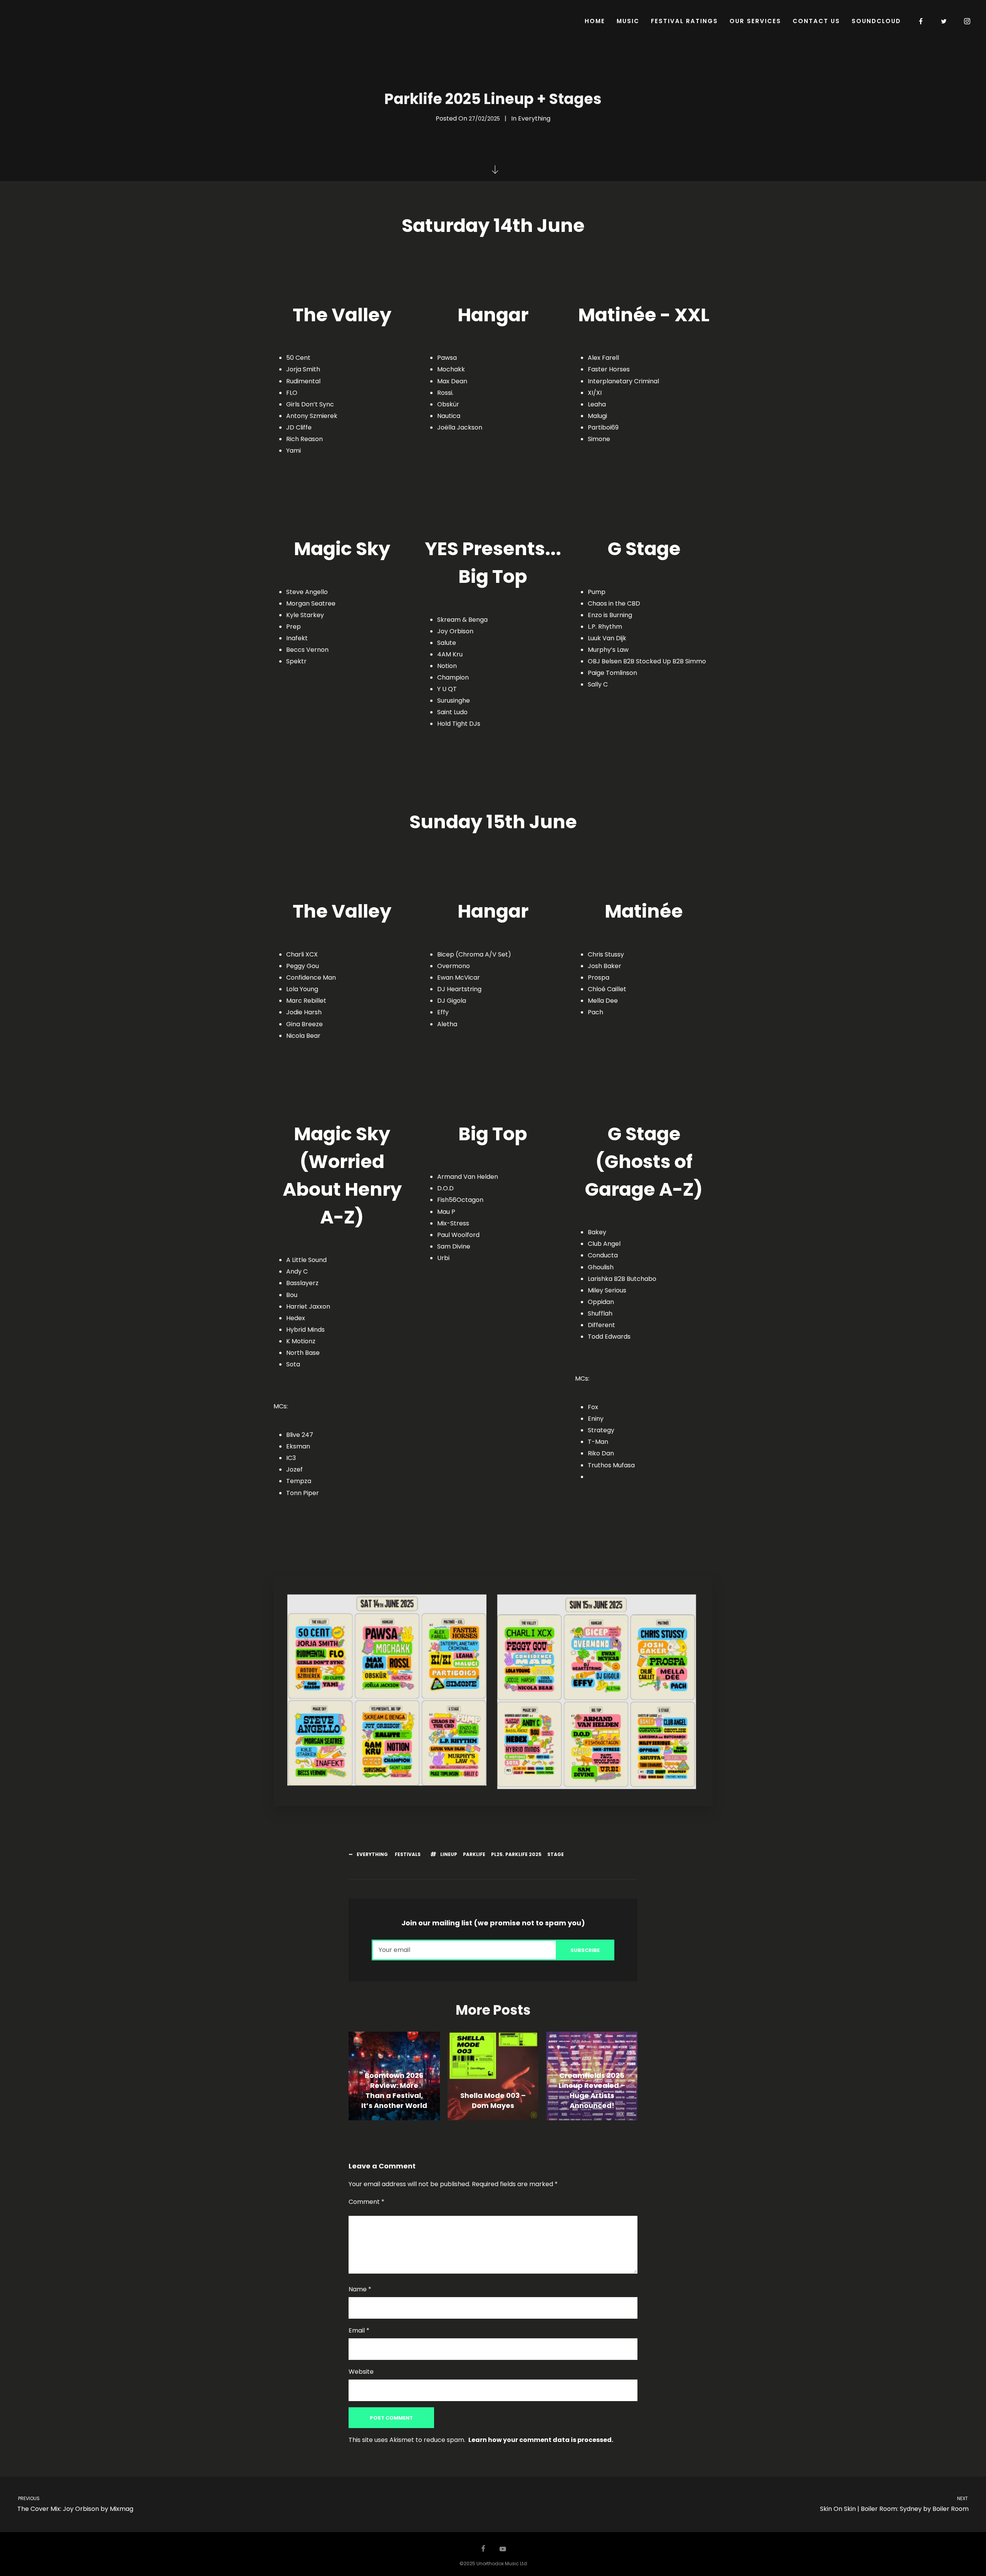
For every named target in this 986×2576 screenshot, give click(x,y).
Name (360, 2289)
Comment (366, 2202)
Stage (556, 1854)
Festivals (408, 1854)
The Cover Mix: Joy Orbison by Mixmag (75, 2504)
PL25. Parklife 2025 (516, 1854)
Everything (534, 118)
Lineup (449, 1854)
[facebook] (921, 21)
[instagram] (968, 21)
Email (359, 2330)
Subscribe (585, 1950)
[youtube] (503, 2553)
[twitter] (944, 21)
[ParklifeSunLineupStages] (597, 1692)
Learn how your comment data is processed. (541, 2440)
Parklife (474, 1854)
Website (361, 2372)
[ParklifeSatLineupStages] (387, 1690)
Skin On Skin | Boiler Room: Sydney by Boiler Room (895, 2504)
